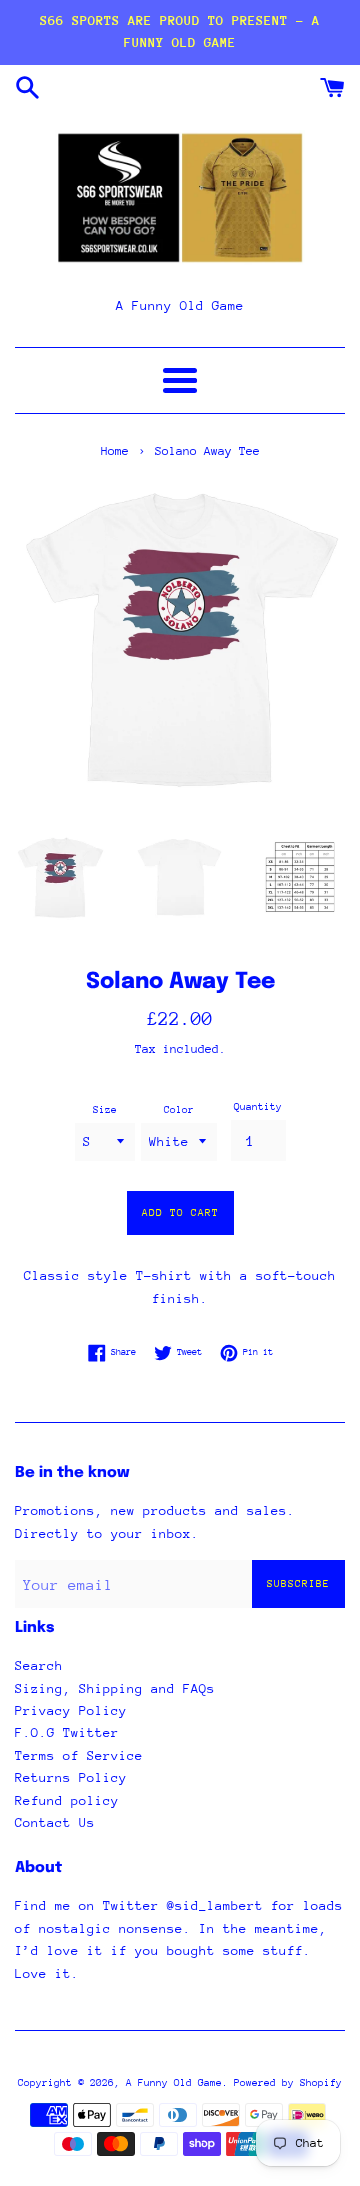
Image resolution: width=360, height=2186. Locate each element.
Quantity (258, 1107)
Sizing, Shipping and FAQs (115, 1688)
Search (39, 1665)
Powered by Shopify (288, 2083)
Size (105, 1110)
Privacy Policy (71, 1710)
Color (179, 1110)
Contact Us (55, 1822)
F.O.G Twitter (67, 1732)
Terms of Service (79, 1755)
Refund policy (67, 1800)
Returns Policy (71, 1777)
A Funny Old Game (174, 2083)
